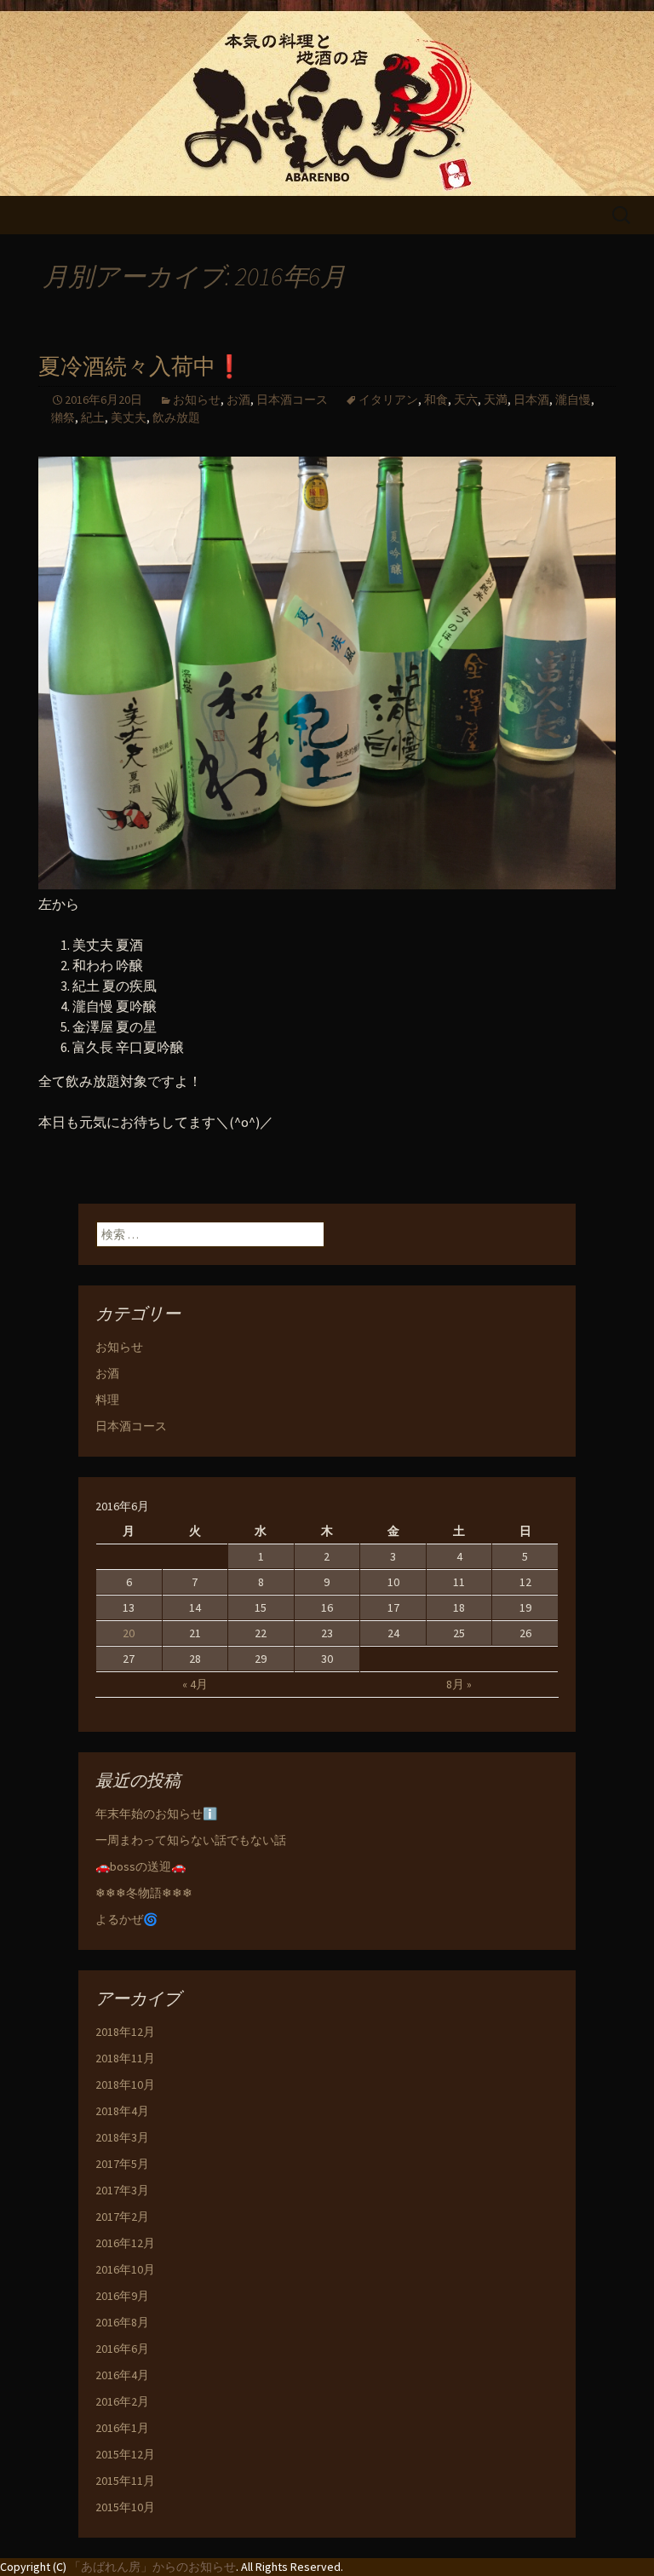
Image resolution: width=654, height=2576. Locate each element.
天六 (466, 400)
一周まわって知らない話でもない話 (191, 1840)
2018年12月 (125, 2032)
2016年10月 (125, 2269)
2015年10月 (125, 2507)
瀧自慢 (573, 400)
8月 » (459, 1684)
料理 (107, 1400)
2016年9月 (122, 2296)
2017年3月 (122, 2190)
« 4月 (195, 1684)
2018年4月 (122, 2111)
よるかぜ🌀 (126, 1919)
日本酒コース (292, 400)
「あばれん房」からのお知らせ (152, 2567)
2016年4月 (122, 2375)
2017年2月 (122, 2217)
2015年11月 (125, 2481)
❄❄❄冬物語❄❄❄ (144, 1893)
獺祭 (63, 417)
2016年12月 (125, 2243)
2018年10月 (125, 2084)
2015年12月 (125, 2454)
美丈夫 (129, 417)
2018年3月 (122, 2137)
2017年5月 (122, 2164)
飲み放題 (176, 417)
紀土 (93, 417)
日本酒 (531, 400)
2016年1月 (122, 2428)
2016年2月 (122, 2401)
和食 (436, 400)
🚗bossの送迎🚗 (141, 1866)
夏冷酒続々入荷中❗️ (141, 367)
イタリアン (388, 400)
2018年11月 (125, 2058)
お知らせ (197, 400)
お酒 (238, 400)
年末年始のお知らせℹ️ (156, 1814)
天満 (496, 400)
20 (129, 1633)
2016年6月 (122, 2349)
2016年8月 (122, 2322)
